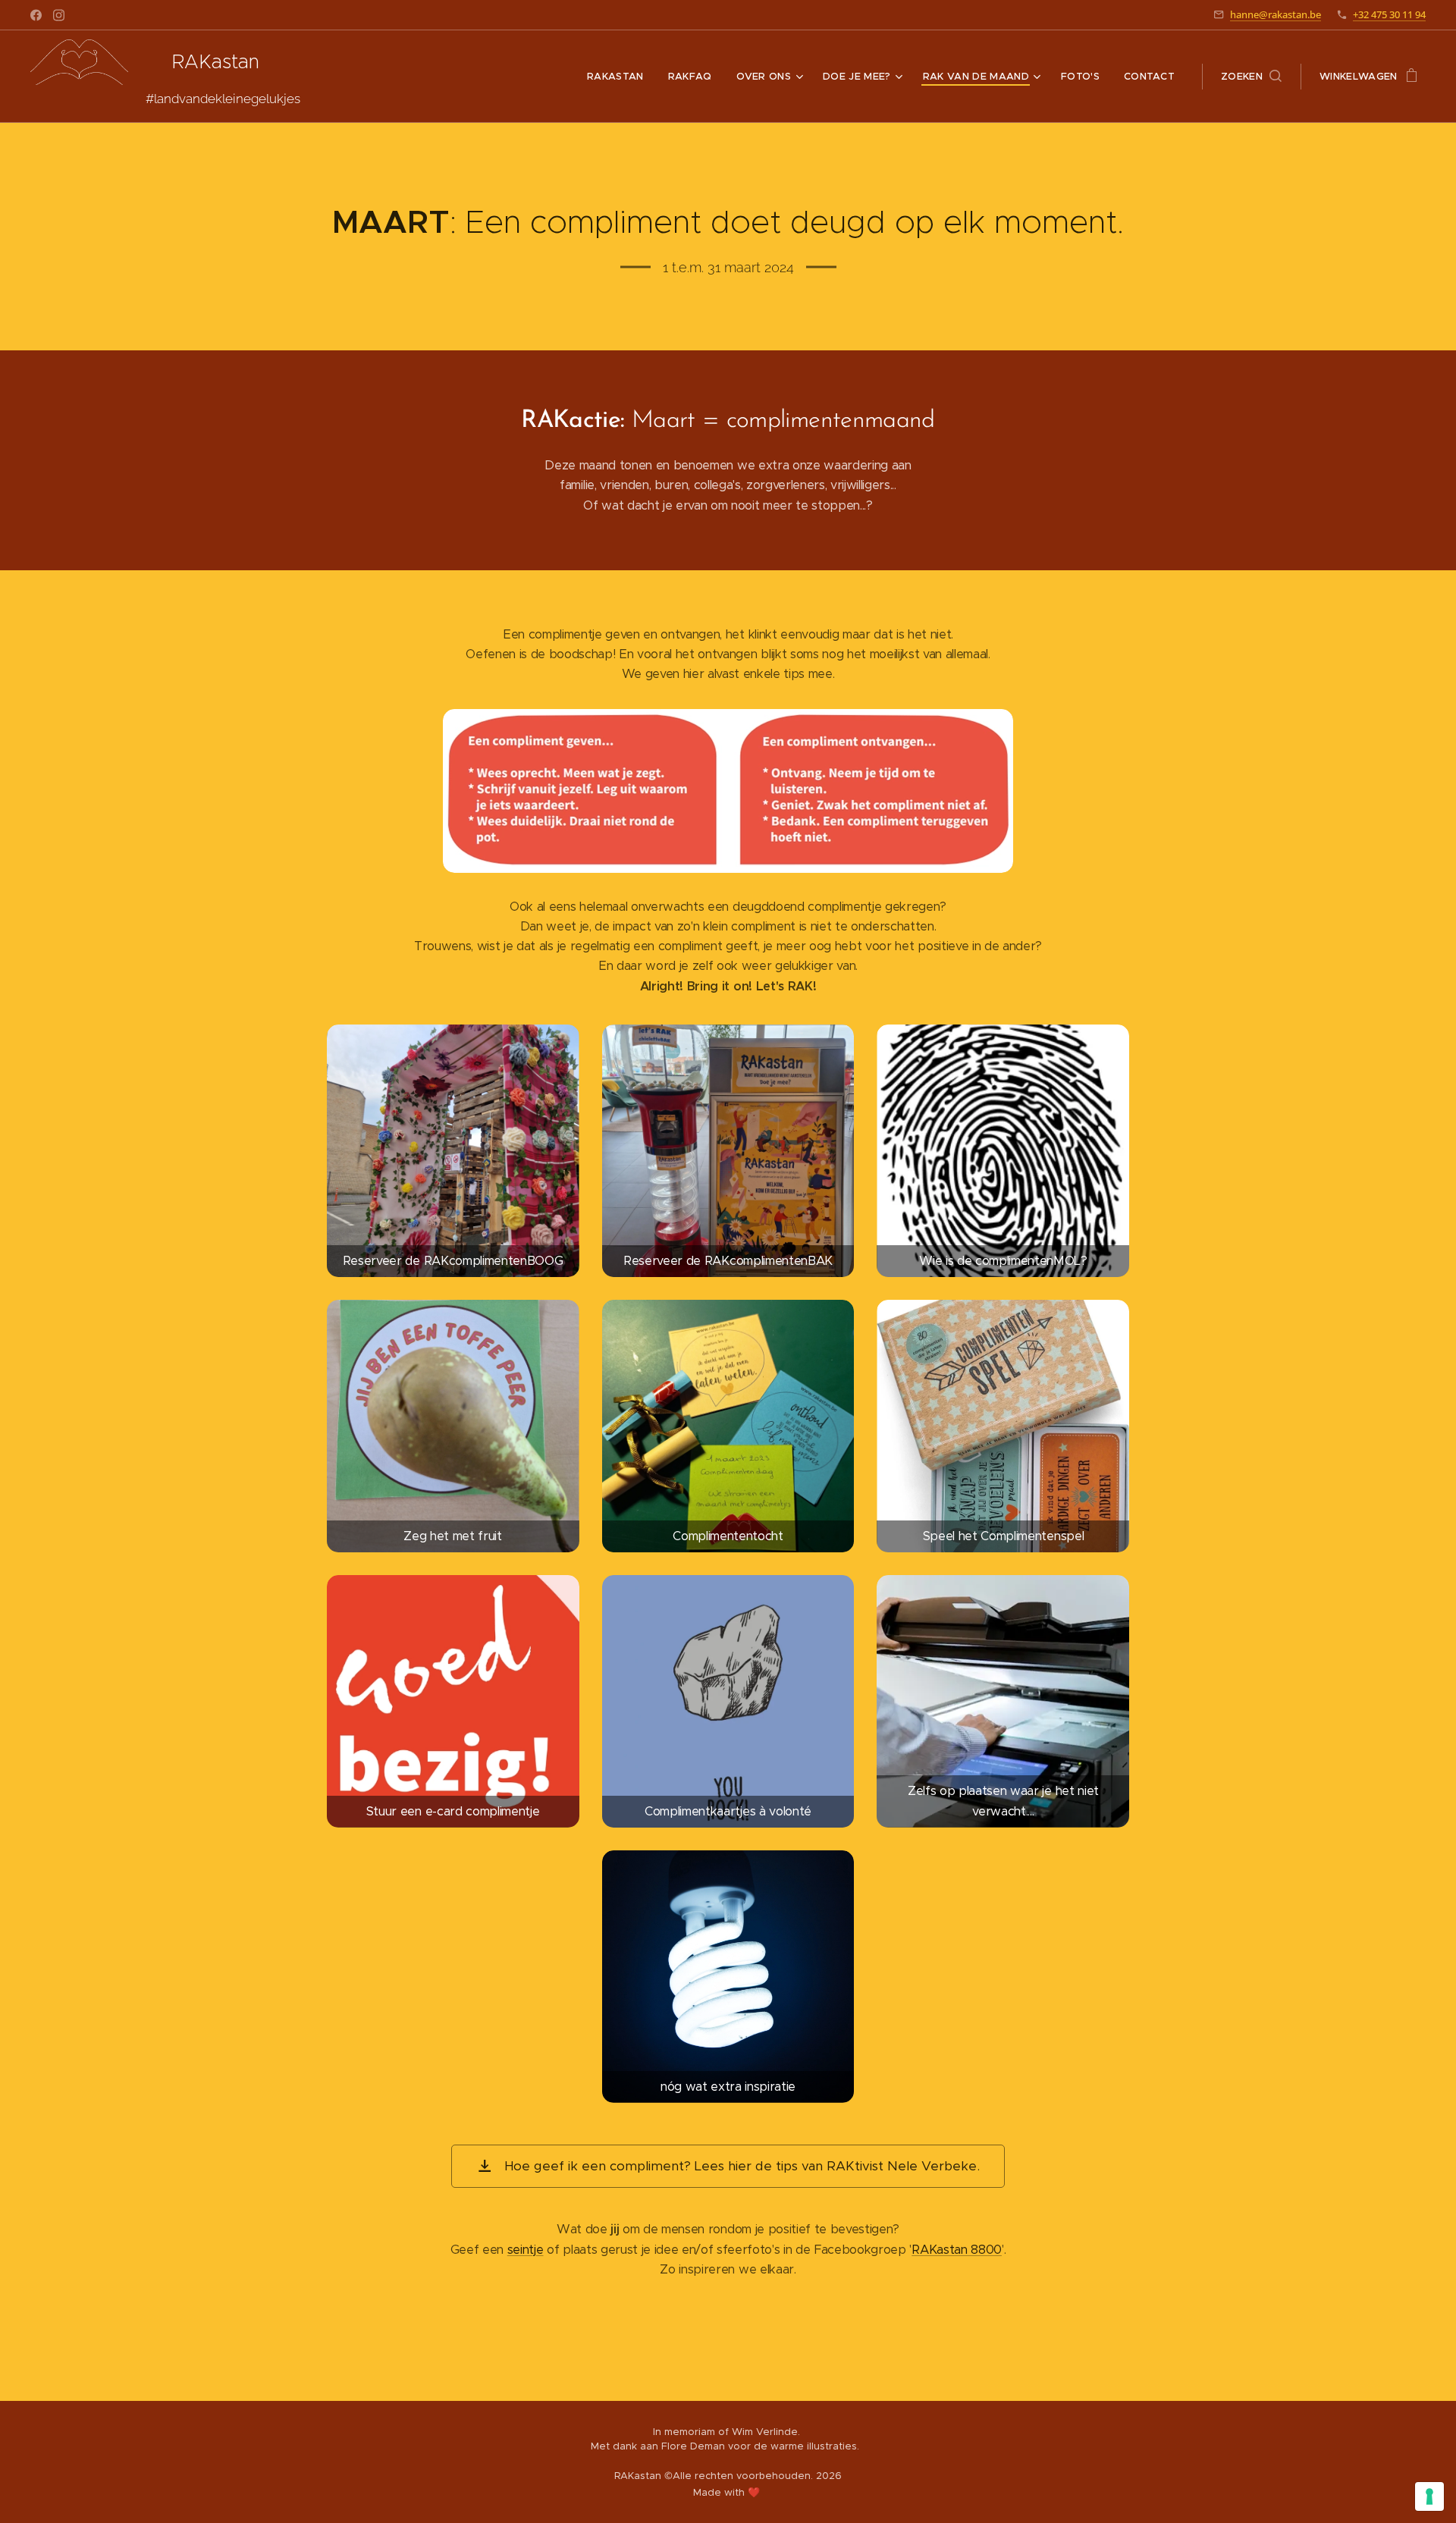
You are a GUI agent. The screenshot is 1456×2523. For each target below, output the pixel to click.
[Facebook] (36, 15)
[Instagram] (59, 15)
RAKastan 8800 (957, 2250)
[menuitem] (620, 77)
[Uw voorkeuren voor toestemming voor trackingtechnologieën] (1429, 2496)
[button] (1251, 77)
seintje (526, 2250)
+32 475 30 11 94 (1389, 14)
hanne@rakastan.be (1276, 14)
